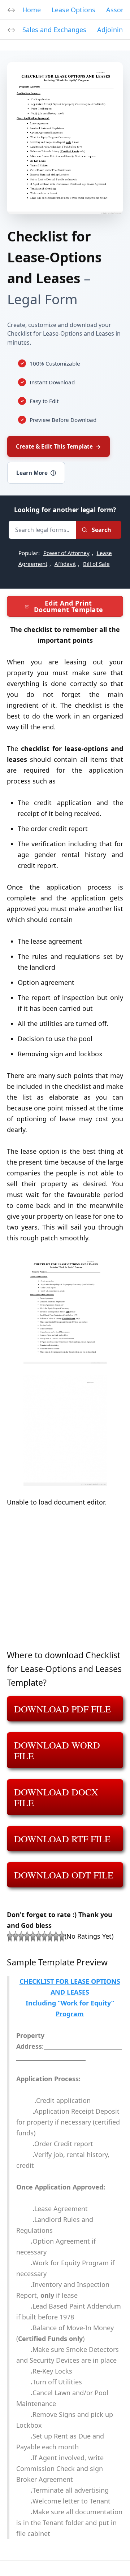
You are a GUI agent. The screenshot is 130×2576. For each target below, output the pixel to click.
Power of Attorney (66, 553)
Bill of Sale (96, 564)
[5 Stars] (33, 1936)
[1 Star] (10, 1936)
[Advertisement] (65, 1583)
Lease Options (73, 10)
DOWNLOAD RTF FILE (62, 1839)
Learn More (36, 473)
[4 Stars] (27, 1936)
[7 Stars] (44, 1936)
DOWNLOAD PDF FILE (62, 1709)
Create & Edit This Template (58, 446)
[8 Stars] (50, 1936)
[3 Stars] (21, 1936)
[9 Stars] (56, 1936)
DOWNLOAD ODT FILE (64, 1875)
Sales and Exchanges (54, 30)
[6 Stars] (39, 1936)
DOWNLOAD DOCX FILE (56, 1797)
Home (32, 10)
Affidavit (65, 564)
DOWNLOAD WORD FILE (57, 1750)
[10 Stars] (62, 1936)
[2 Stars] (16, 1936)
